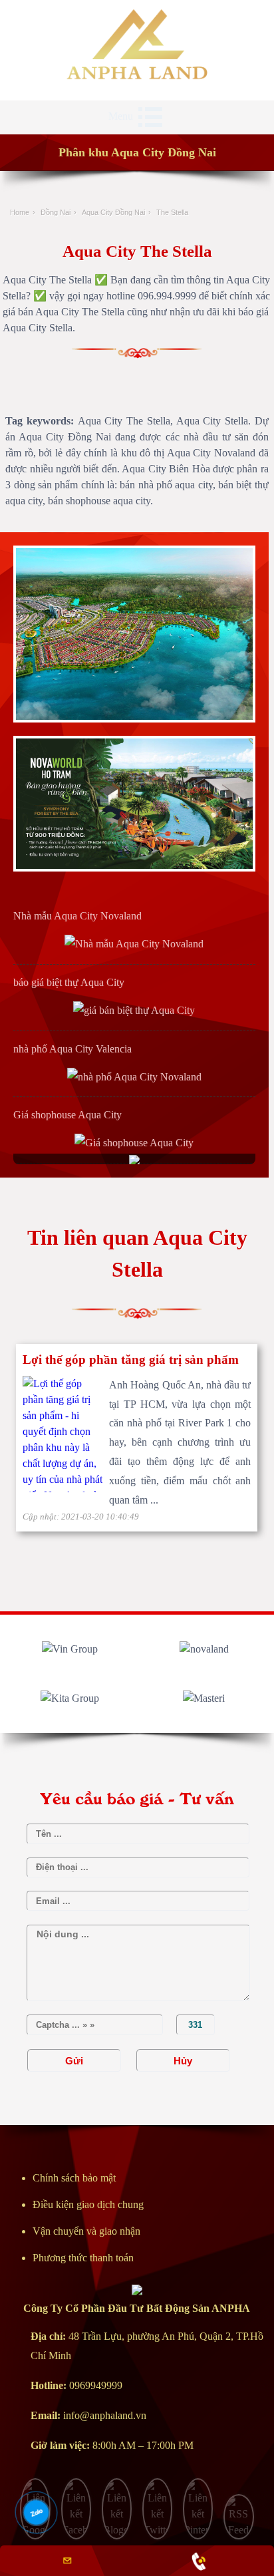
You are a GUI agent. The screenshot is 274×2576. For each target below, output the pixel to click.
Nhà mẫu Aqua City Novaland (77, 916)
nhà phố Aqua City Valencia (72, 1049)
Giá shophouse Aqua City (68, 1115)
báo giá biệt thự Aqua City (69, 982)
